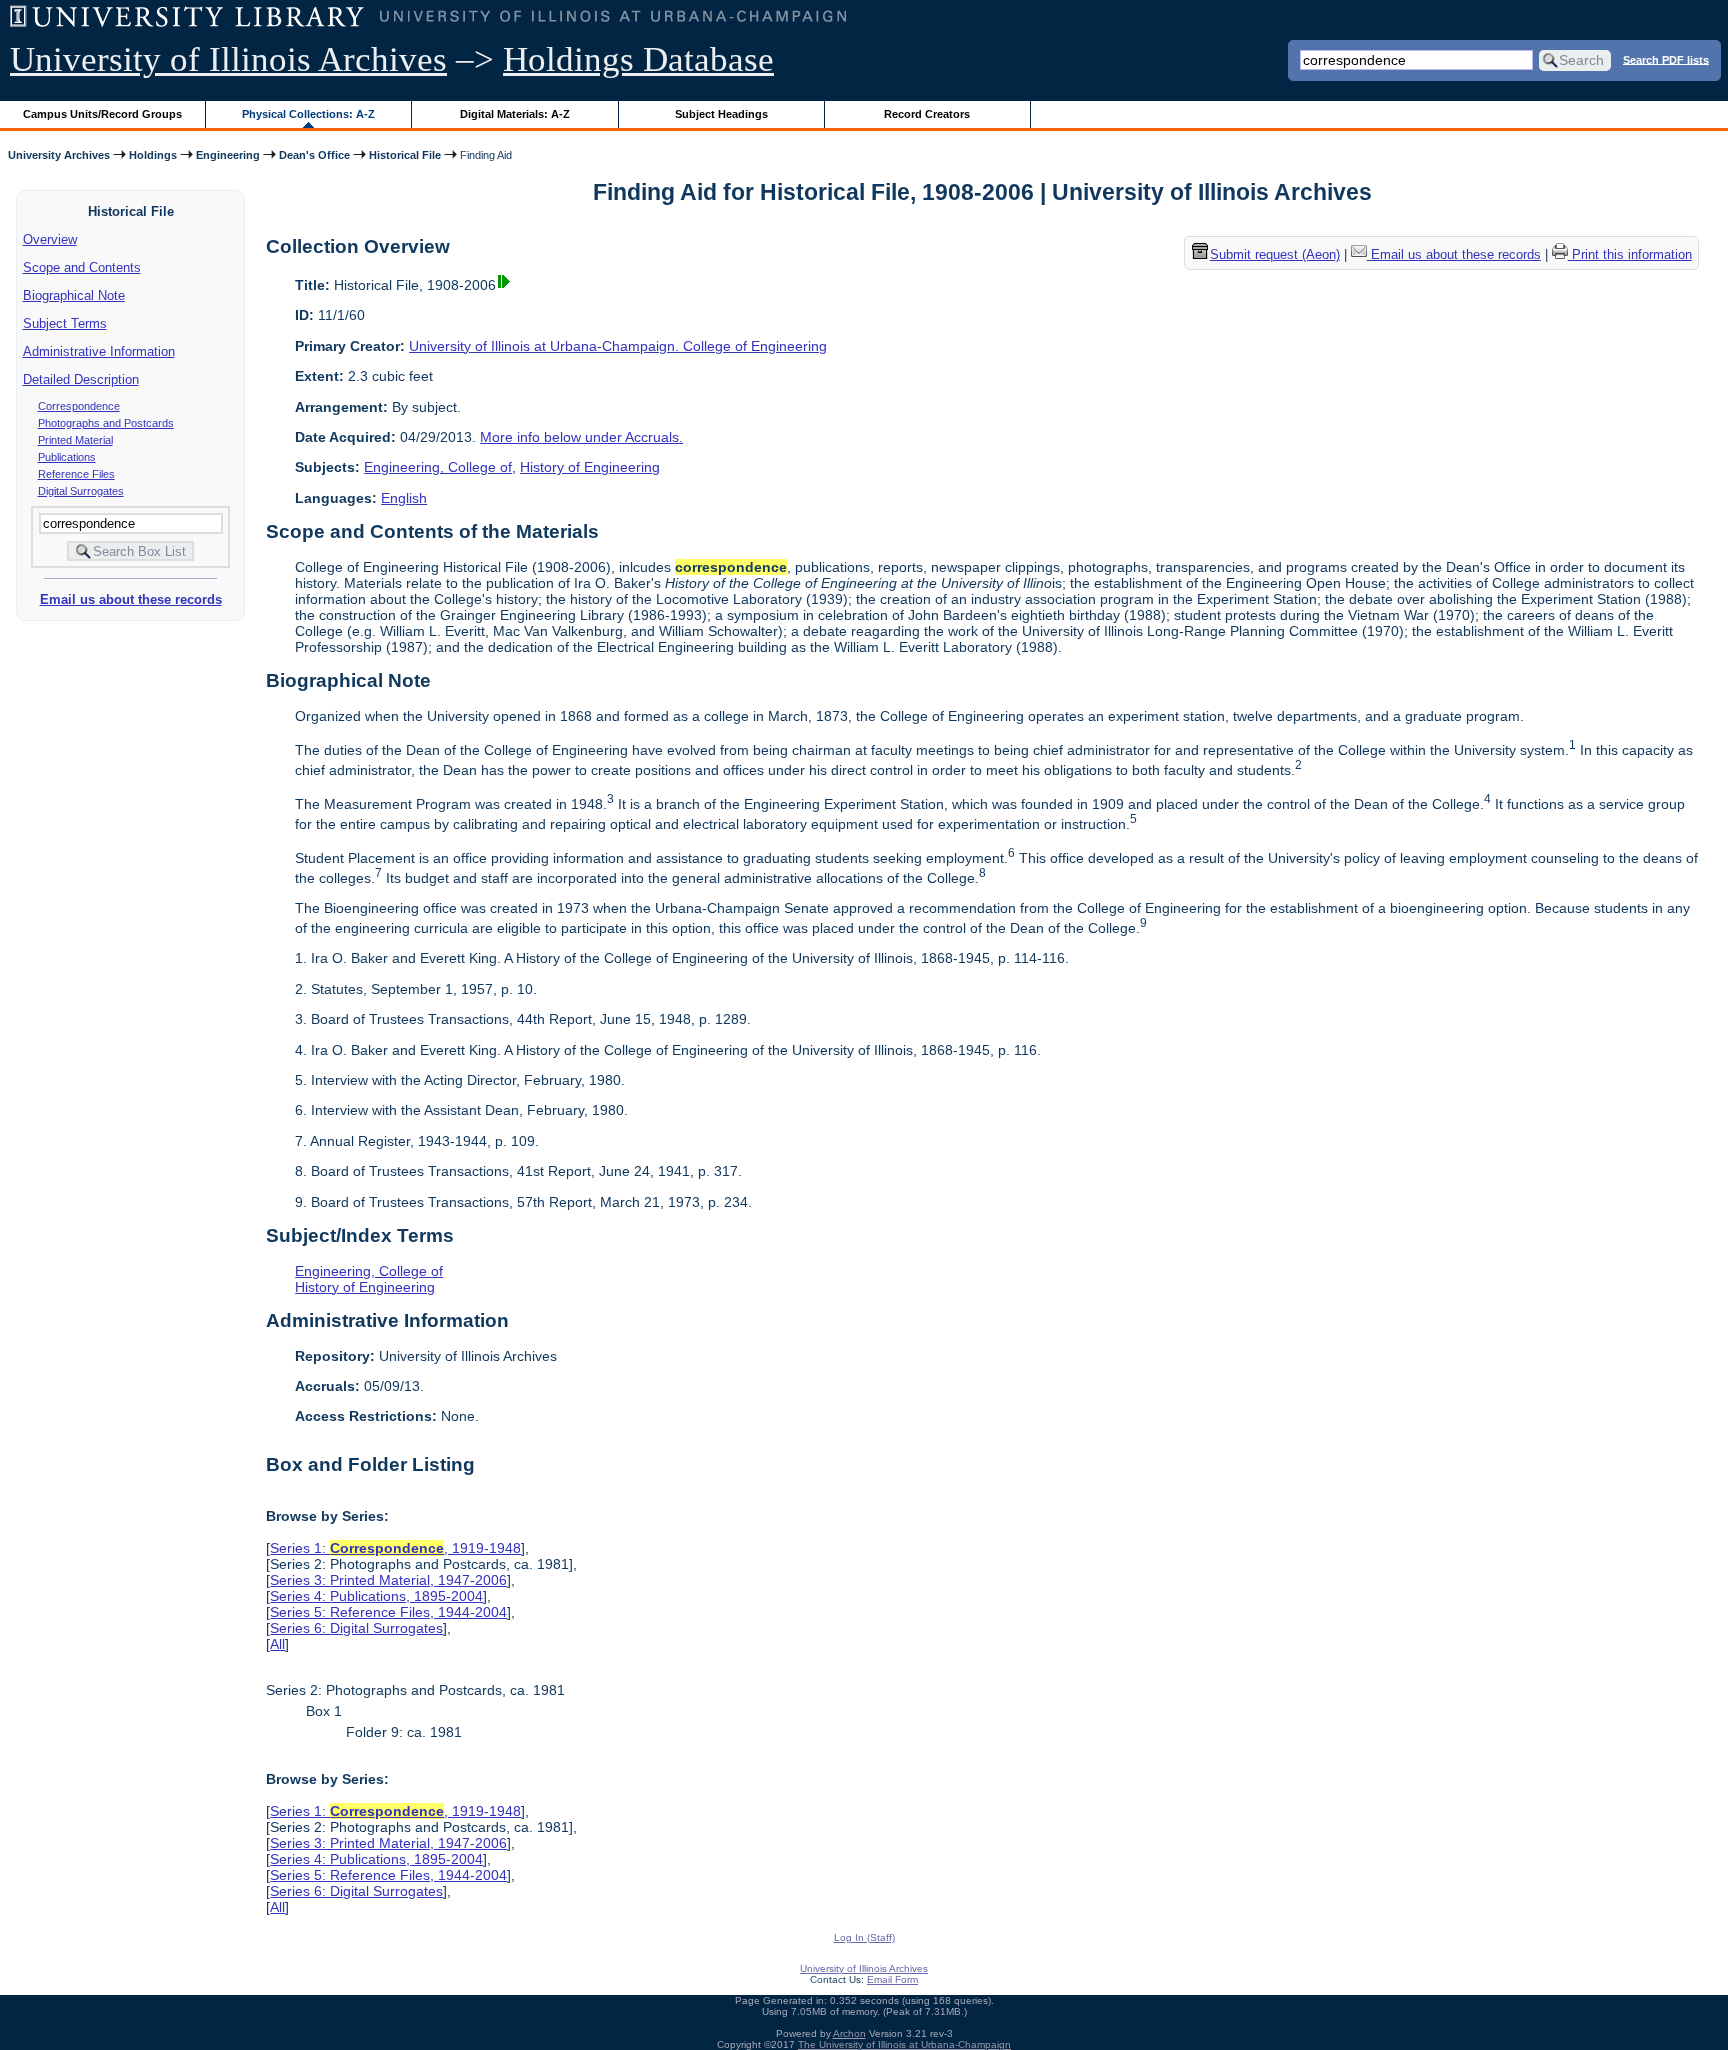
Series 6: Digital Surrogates (356, 1628)
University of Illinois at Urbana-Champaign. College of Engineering (618, 346)
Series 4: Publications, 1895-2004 (376, 1596)
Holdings (153, 155)
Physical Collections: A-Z (308, 114)
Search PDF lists (1666, 59)
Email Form (892, 1979)
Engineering (228, 155)
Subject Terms (65, 323)
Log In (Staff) (864, 1937)
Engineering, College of (438, 467)
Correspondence (79, 406)
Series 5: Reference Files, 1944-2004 (388, 1612)
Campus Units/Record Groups (102, 114)
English (404, 498)
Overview (50, 239)
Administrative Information (99, 351)
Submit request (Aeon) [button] (1275, 255)
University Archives (59, 155)
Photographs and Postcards (106, 423)
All (277, 1644)
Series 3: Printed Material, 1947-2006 (388, 1580)
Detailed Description (81, 379)
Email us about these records (131, 599)
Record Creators (927, 114)
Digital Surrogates (81, 491)
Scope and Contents (82, 267)
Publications (67, 457)
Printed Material (75, 440)
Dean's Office (314, 155)
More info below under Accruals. (581, 437)
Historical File (405, 155)
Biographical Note (74, 295)
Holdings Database (638, 59)
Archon (849, 2033)
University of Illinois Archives (228, 59)
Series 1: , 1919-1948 (395, 1548)
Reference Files (76, 474)
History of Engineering (590, 467)
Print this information (1630, 255)
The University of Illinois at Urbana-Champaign (904, 2044)
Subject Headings (721, 114)
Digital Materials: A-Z (515, 114)
